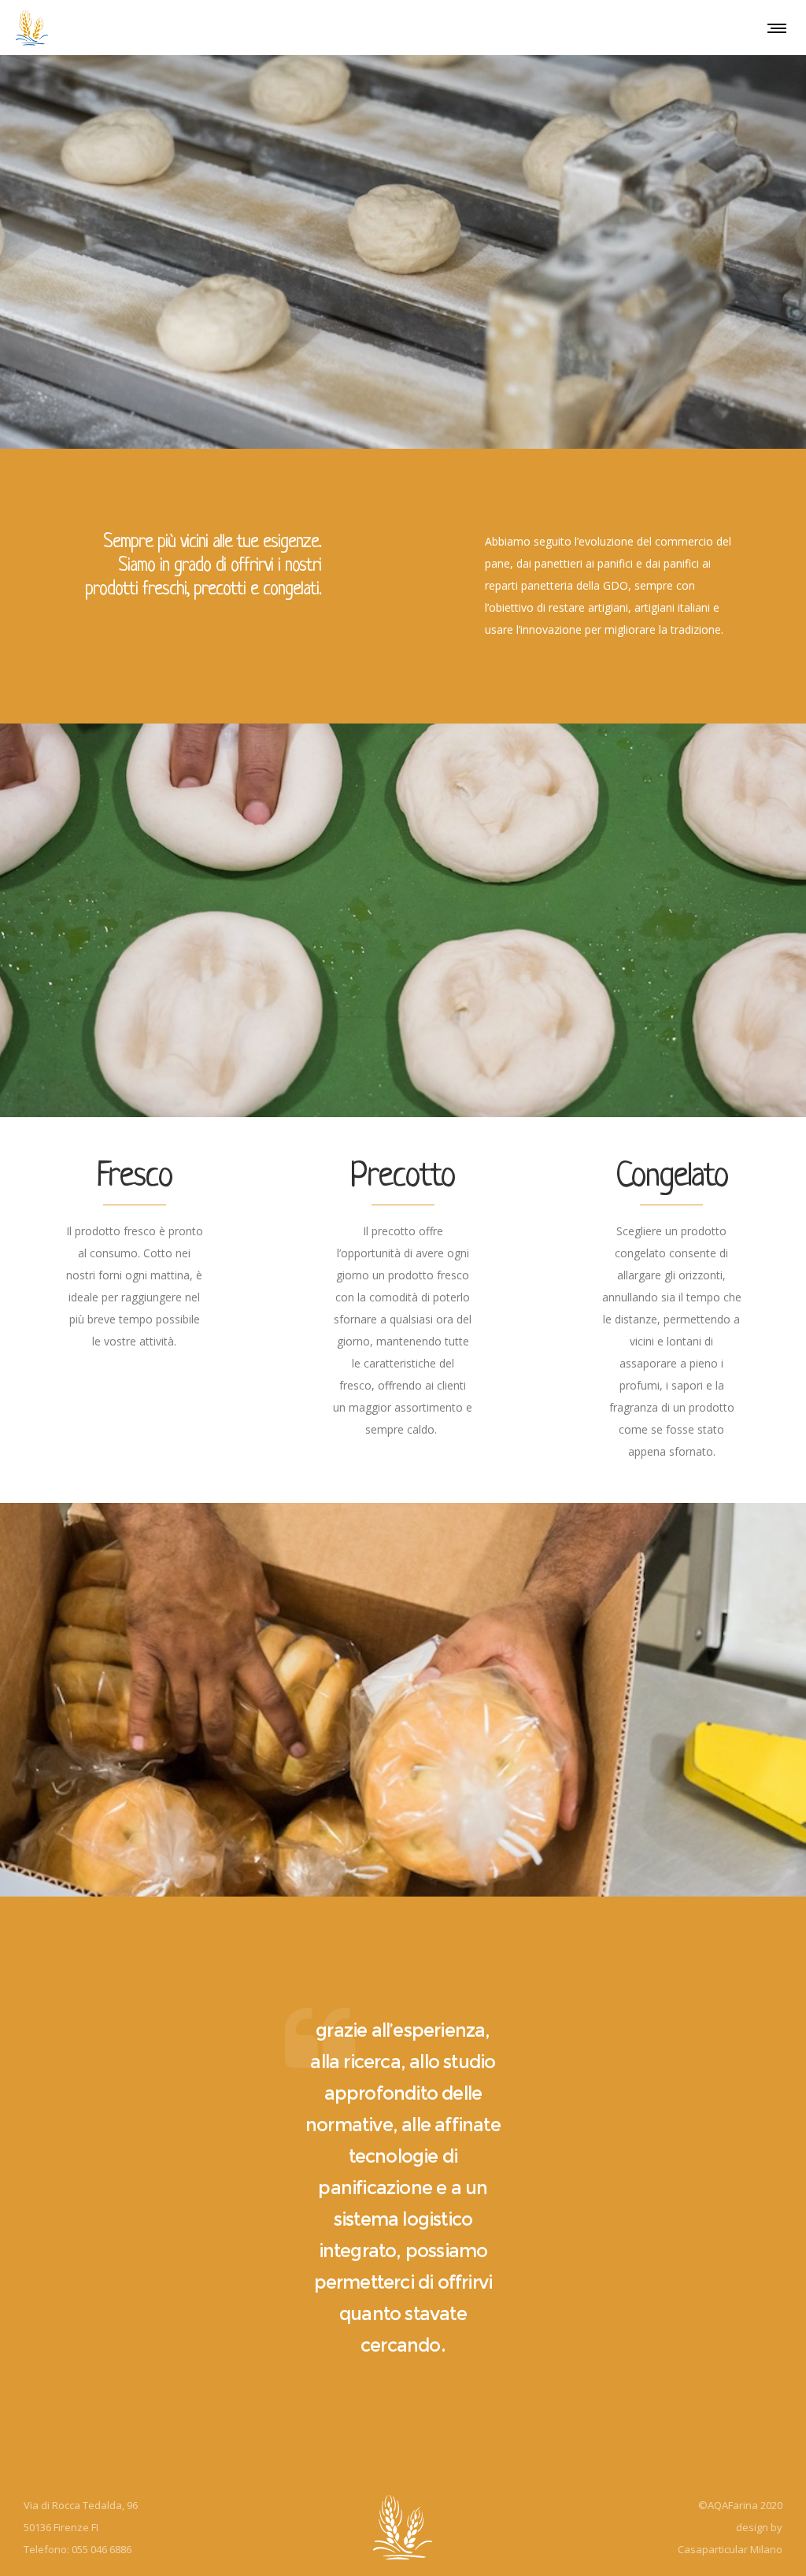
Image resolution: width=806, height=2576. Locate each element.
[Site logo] (32, 28)
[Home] (403, 2527)
